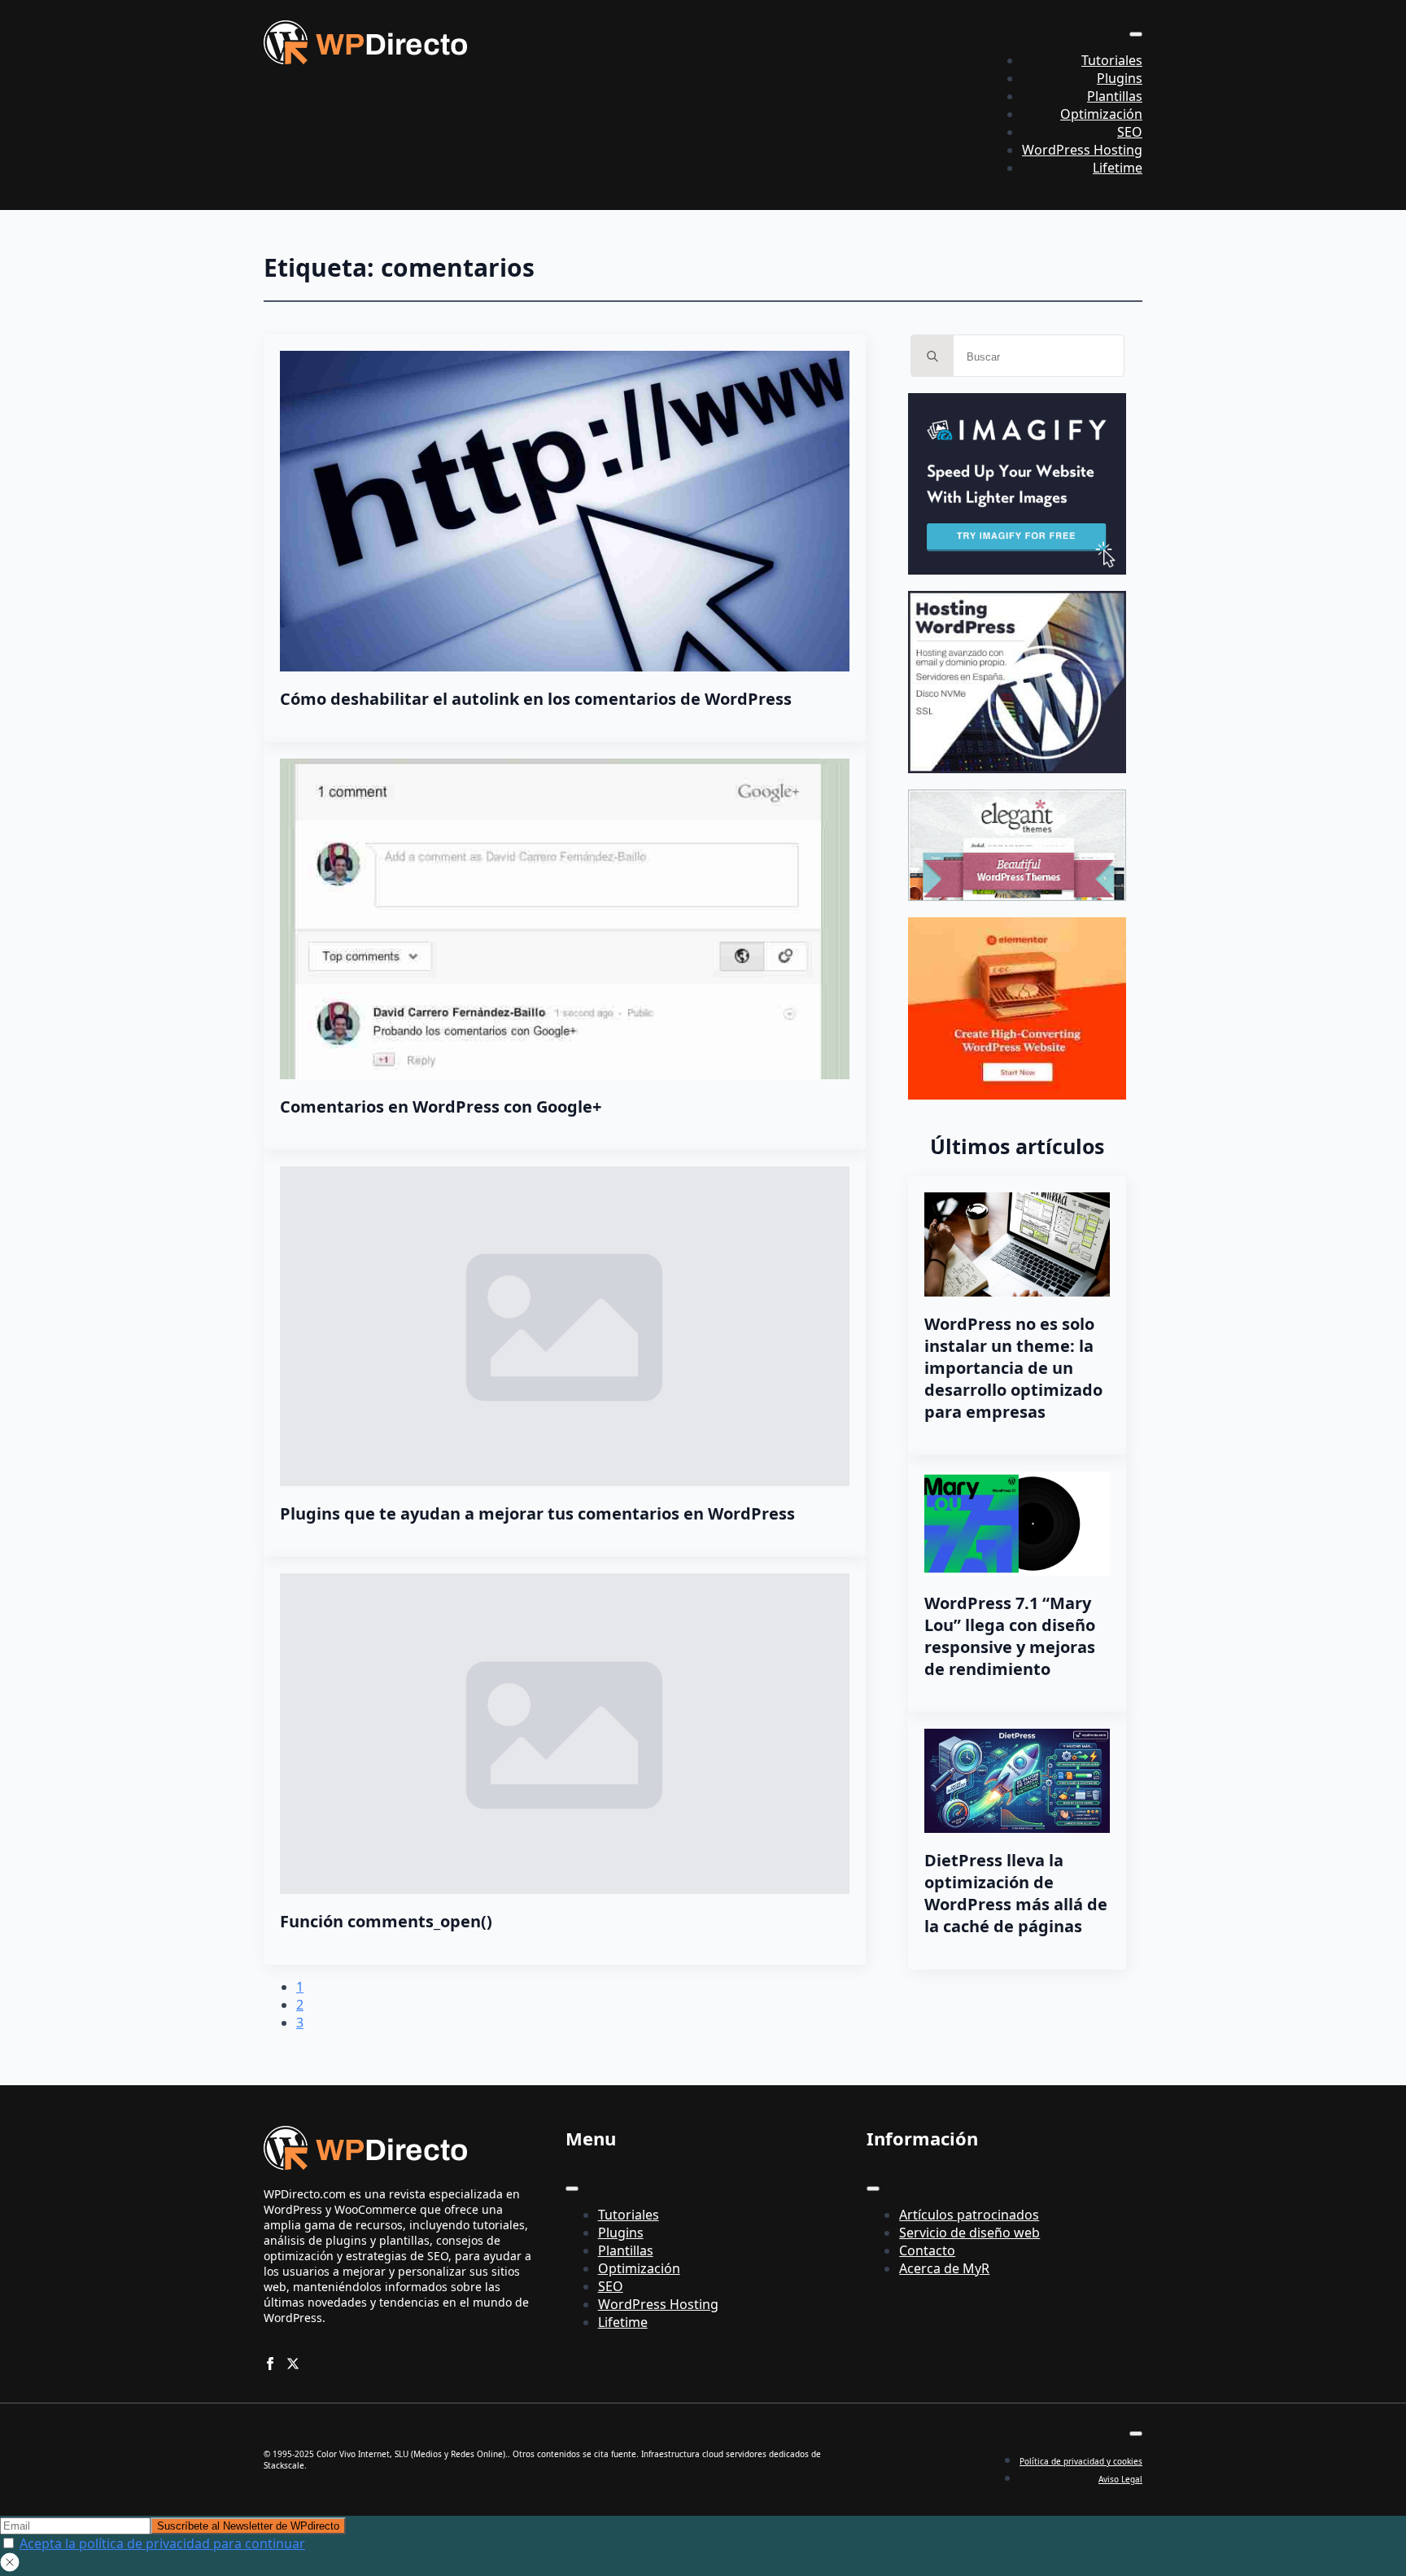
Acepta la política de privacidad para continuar (162, 2543)
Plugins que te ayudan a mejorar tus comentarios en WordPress (537, 1513)
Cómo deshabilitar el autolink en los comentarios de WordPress (536, 699)
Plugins (1120, 78)
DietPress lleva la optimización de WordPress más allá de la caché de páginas (1016, 1893)
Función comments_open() (386, 1921)
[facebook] (270, 2364)
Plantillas (1115, 96)
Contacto (927, 2250)
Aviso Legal (1120, 2479)
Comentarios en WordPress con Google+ (441, 1106)
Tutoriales (1112, 60)
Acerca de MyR (944, 2268)
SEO (1130, 132)
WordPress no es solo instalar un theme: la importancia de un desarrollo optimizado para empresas (1013, 1368)
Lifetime (1118, 168)
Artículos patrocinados (969, 2215)
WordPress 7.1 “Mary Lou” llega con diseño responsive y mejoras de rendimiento (1010, 1636)
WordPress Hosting (1082, 150)
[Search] (932, 356)
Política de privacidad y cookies (1081, 2461)
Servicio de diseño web (969, 2233)
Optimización (1101, 114)
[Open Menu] (1136, 34)
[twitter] (293, 2364)
